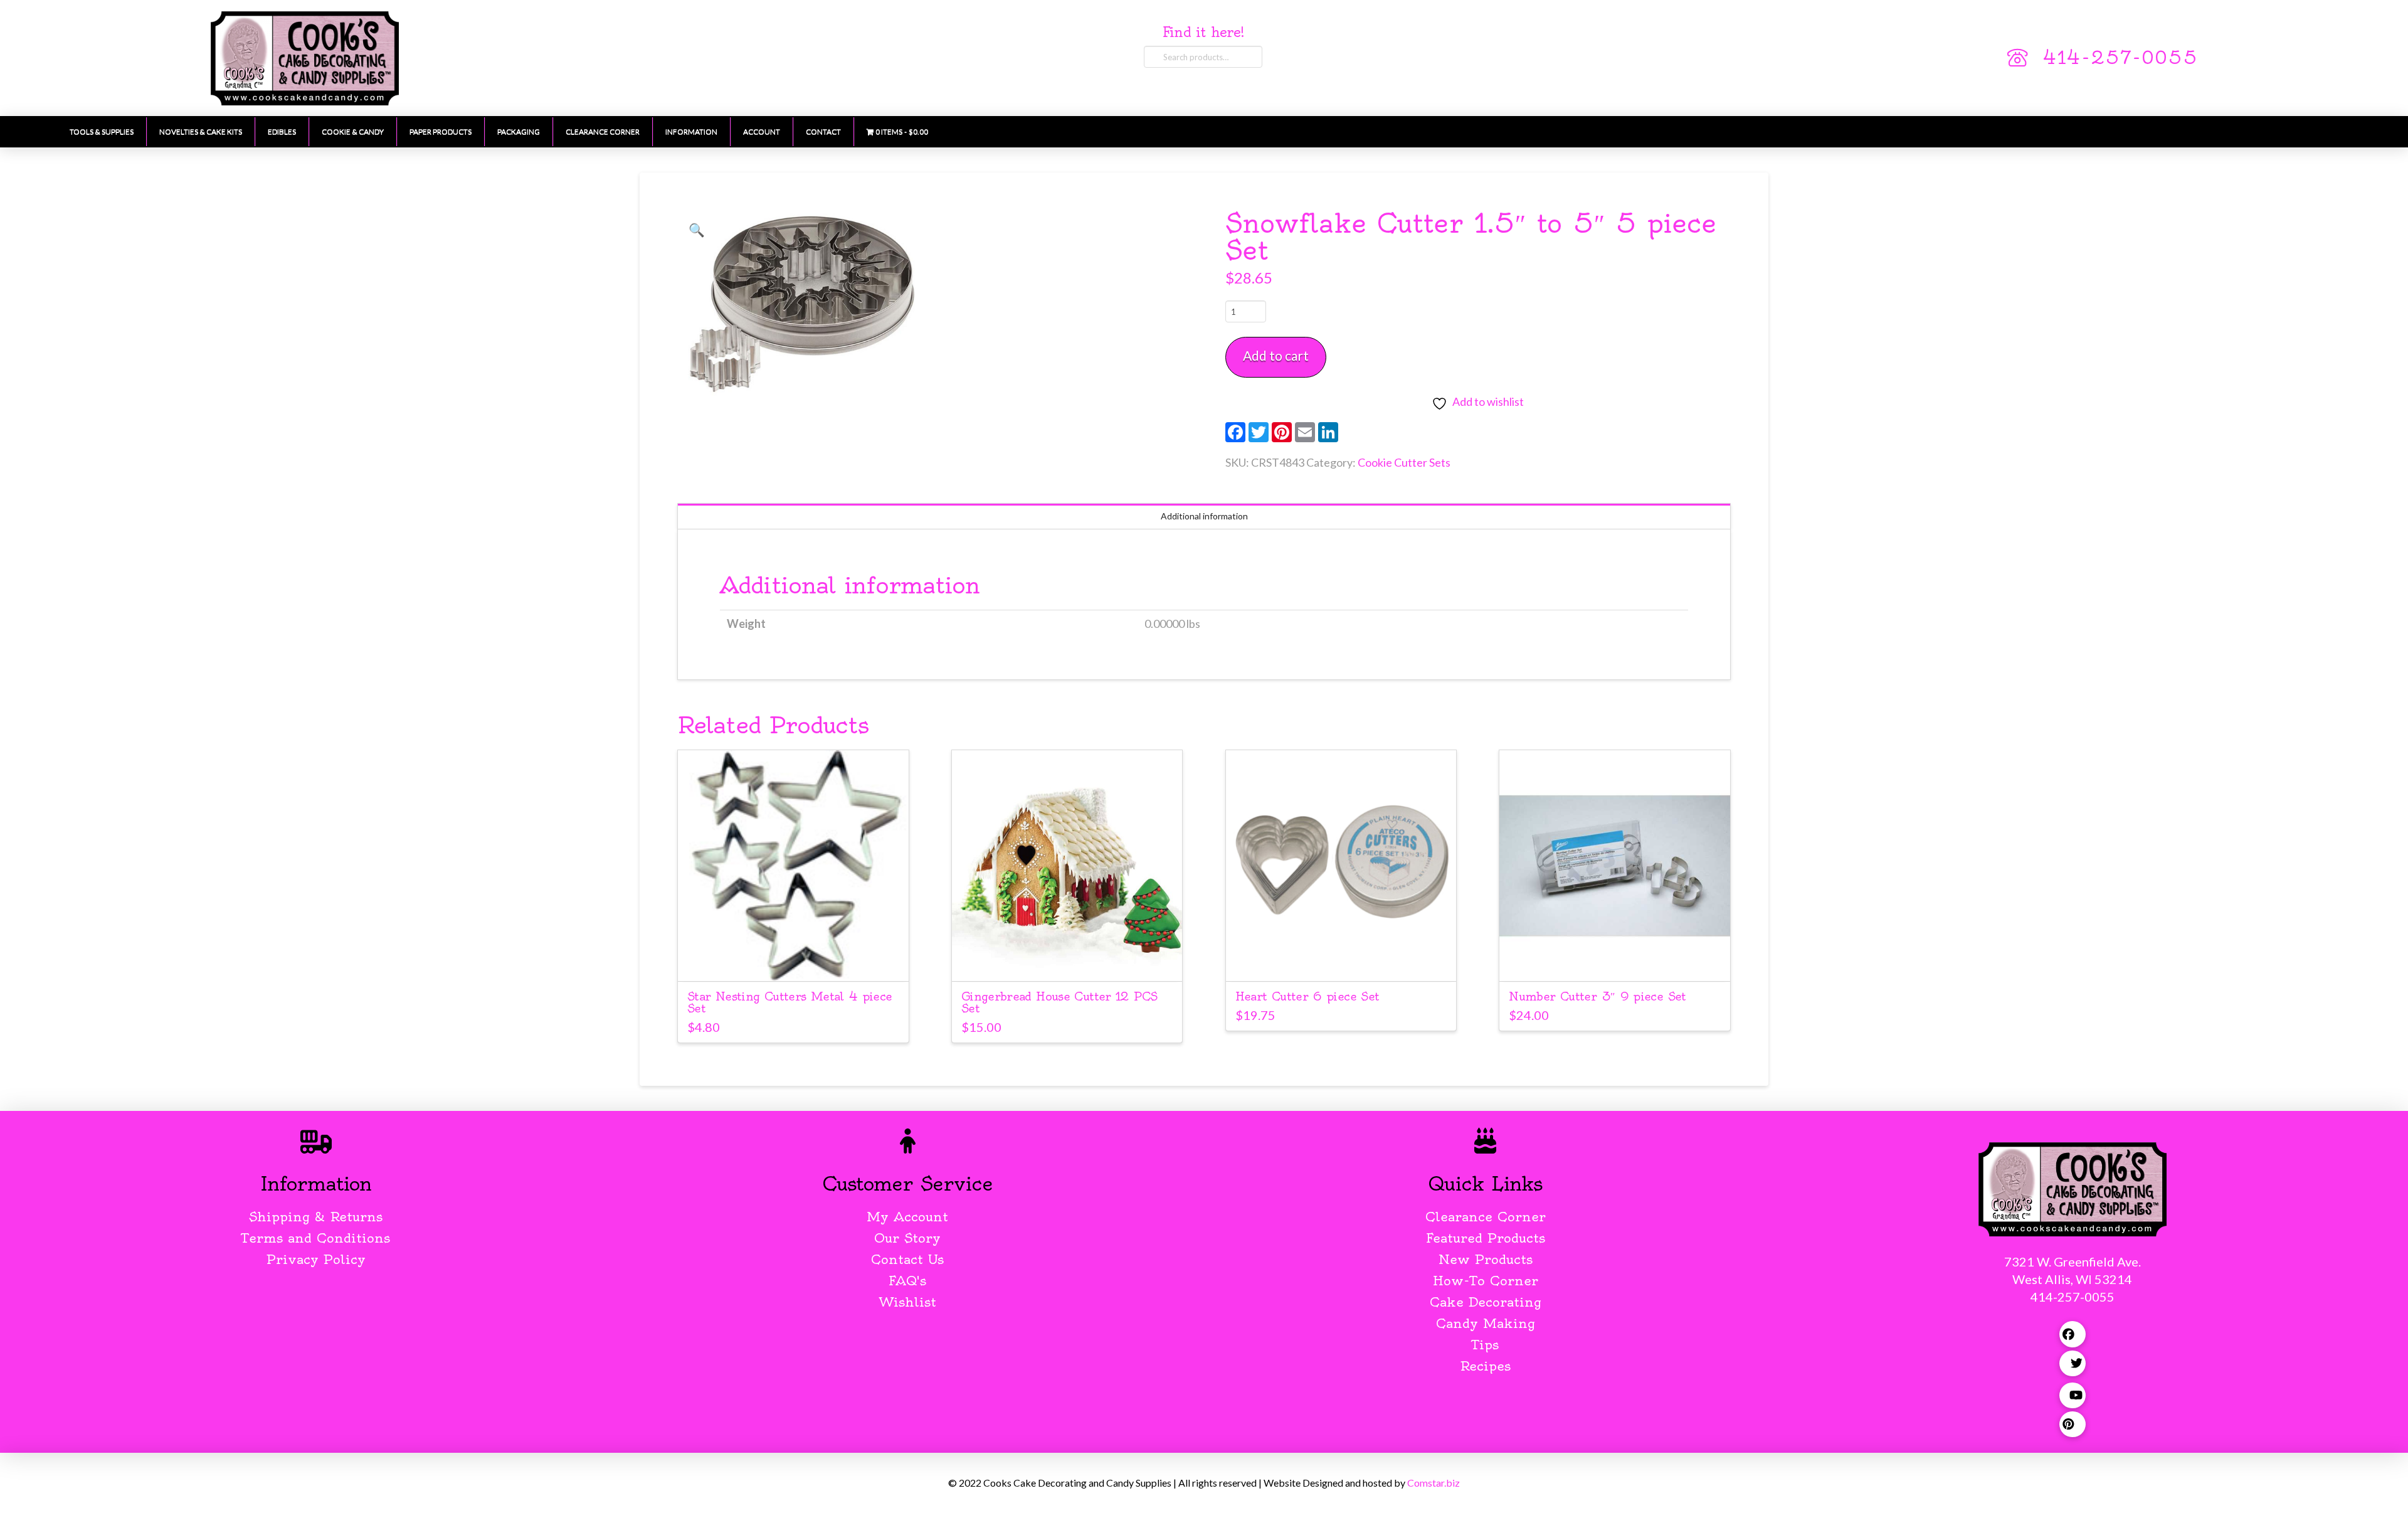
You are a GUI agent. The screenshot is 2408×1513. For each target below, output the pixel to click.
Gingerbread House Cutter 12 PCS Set (1059, 1002)
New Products (1486, 1259)
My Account (907, 1217)
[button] (697, 230)
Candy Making (1486, 1323)
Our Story (907, 1238)
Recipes (1485, 1366)
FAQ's (907, 1281)
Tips (1485, 1345)
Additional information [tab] (1204, 516)
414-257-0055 (2120, 58)
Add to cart (1276, 355)
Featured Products (1486, 1238)
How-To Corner (1486, 1281)
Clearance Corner (1486, 1217)
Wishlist (908, 1302)
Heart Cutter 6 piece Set (1307, 996)
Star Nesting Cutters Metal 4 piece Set (790, 1002)
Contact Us (907, 1259)
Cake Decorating (1486, 1302)
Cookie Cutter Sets (1404, 462)
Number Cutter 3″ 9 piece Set (1597, 996)
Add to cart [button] (799, 960)
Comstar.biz (1434, 1483)
